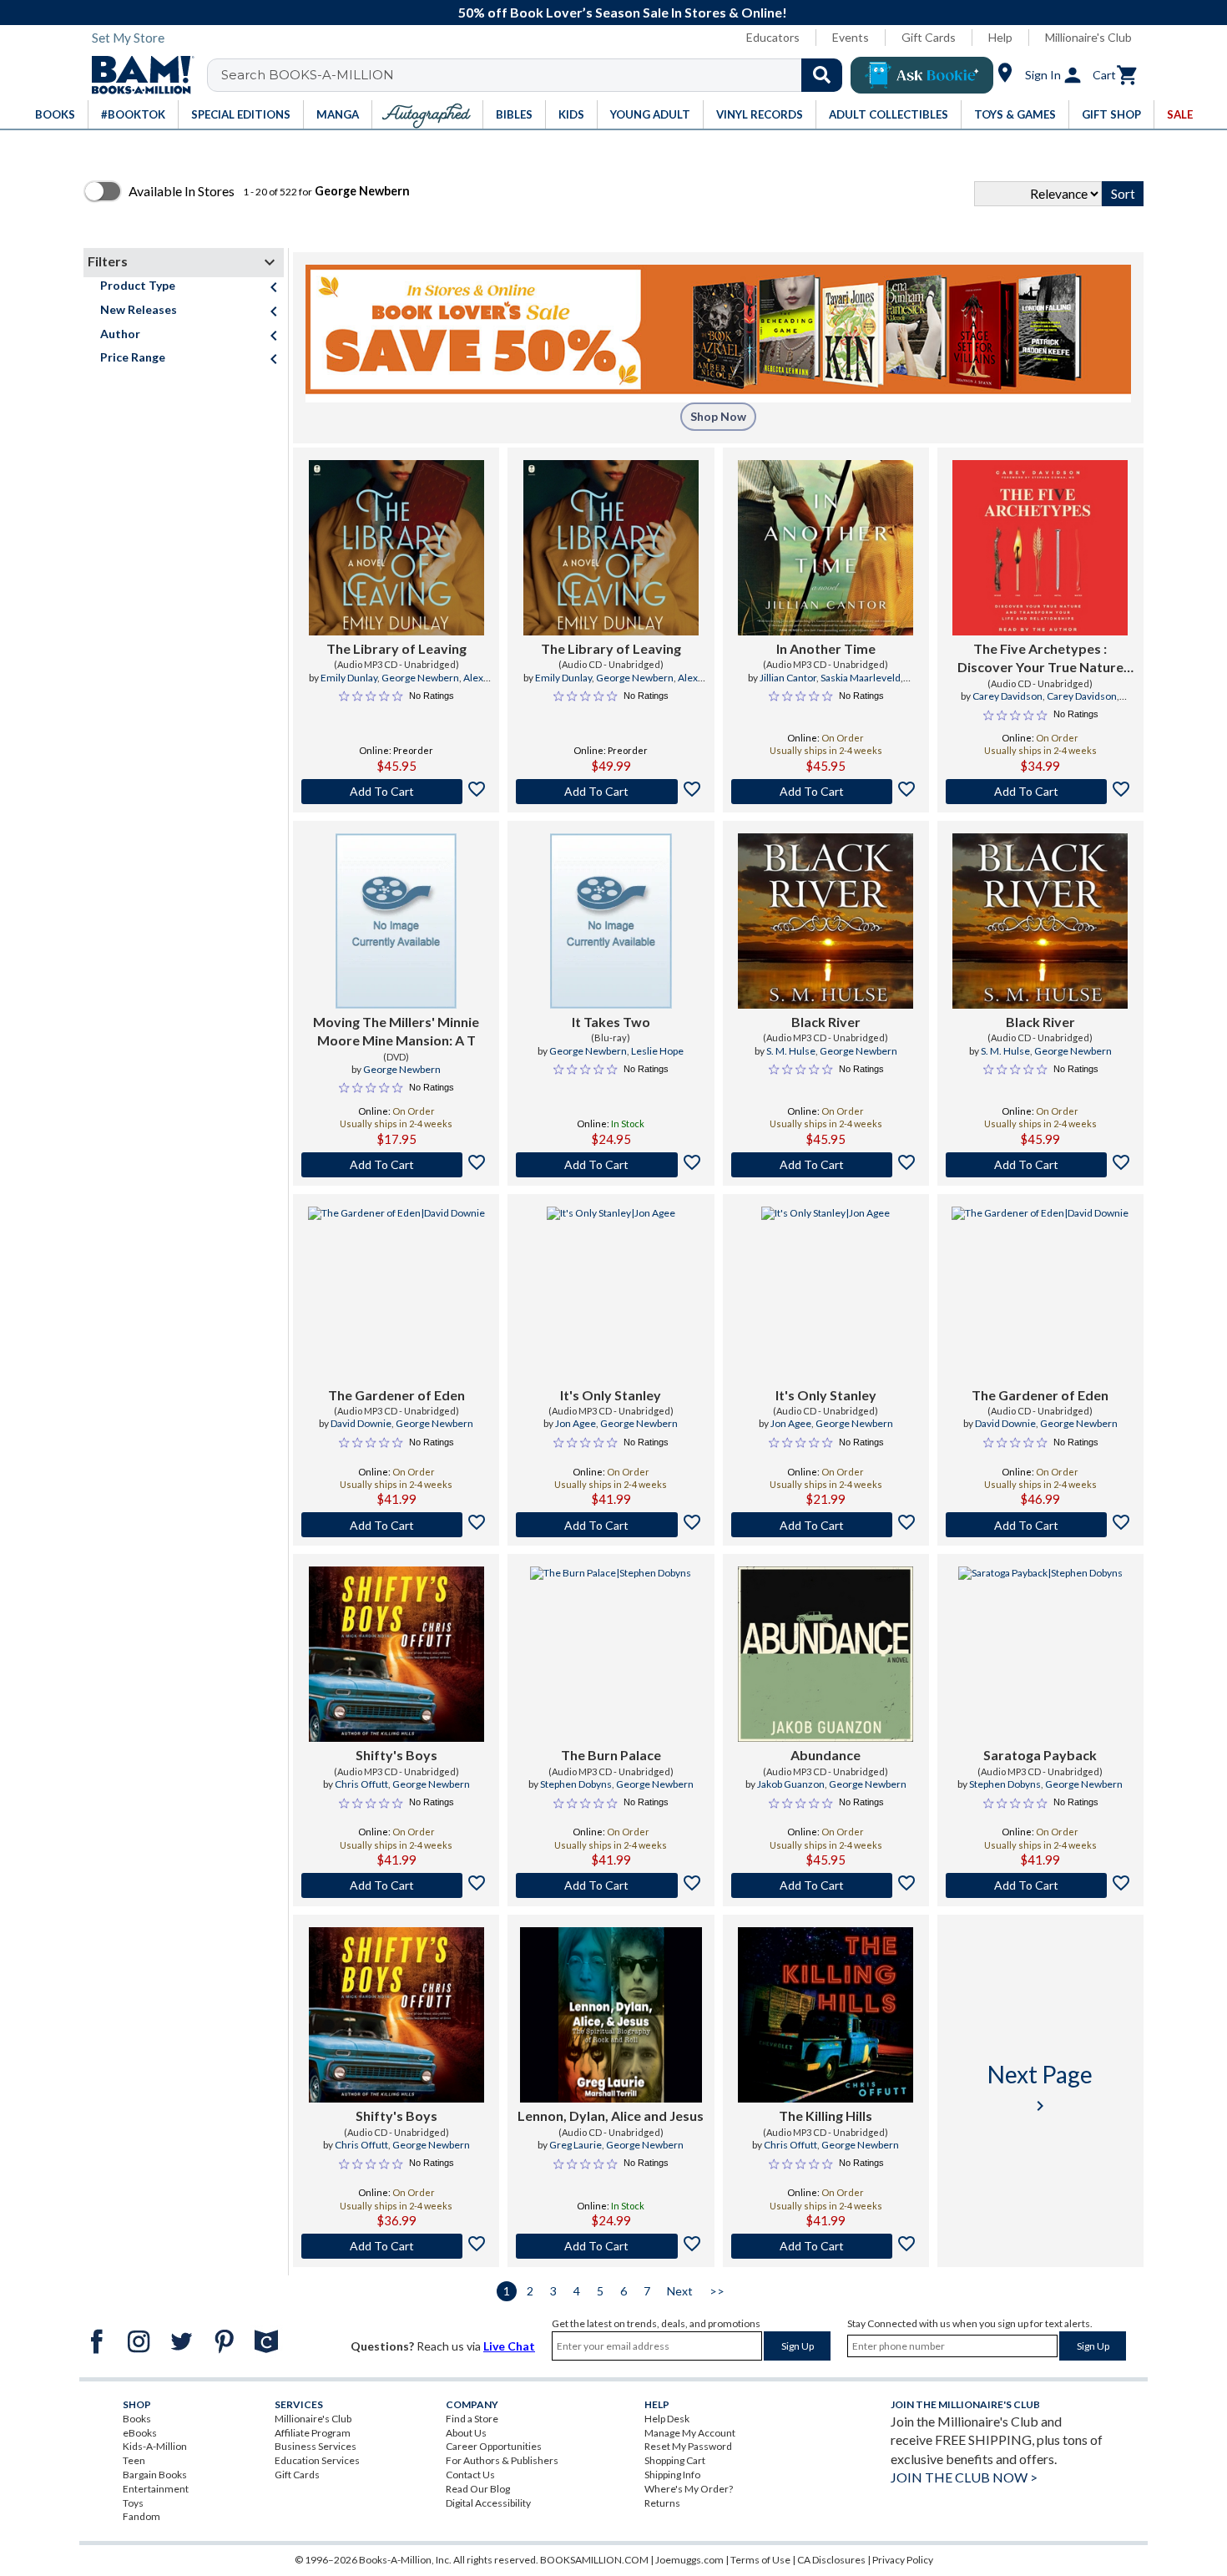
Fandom (141, 2516)
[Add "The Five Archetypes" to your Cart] (1040, 792)
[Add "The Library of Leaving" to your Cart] (396, 792)
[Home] (137, 75)
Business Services (316, 2446)
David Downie (361, 1423)
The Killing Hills (826, 2115)
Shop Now (718, 416)
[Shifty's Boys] (396, 1654)
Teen (134, 2460)
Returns (662, 2503)
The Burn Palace (611, 1755)
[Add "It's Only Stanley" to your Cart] (611, 1525)
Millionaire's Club (1088, 37)
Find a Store (472, 2419)
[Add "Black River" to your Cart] (826, 1165)
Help (1000, 37)
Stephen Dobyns (576, 1784)
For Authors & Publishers (502, 2460)
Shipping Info (672, 2475)
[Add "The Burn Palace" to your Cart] (611, 1885)
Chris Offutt (361, 1784)
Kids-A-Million (155, 2446)
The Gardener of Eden (396, 1395)
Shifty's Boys (396, 1755)
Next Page (1040, 2088)
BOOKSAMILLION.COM (594, 2560)
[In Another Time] (826, 548)
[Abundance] (826, 1654)
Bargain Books (155, 2475)
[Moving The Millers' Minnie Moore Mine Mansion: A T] (396, 921)
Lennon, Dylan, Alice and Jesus (611, 2115)
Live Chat (509, 2346)
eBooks (140, 2433)
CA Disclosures (831, 2560)
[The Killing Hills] (826, 2015)
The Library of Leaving (396, 648)
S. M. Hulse (791, 1051)
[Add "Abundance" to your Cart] (826, 1885)
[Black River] (826, 921)
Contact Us (470, 2475)
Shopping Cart (675, 2460)
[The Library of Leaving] (396, 548)
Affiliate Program (313, 2433)
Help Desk (667, 2419)
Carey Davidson (1007, 696)
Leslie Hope (657, 1051)
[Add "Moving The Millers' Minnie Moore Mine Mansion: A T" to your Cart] (396, 1165)
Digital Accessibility (488, 2503)
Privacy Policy (903, 2560)
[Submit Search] (822, 75)
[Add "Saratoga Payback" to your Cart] (1040, 1885)
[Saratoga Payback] (1040, 1654)
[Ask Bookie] (922, 75)
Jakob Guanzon (791, 1784)
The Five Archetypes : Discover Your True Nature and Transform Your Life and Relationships (1040, 659)
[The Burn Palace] (611, 1654)
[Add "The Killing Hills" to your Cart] (826, 2246)
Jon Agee (576, 1423)
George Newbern (420, 678)
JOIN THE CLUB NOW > (964, 2477)
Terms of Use (760, 2560)
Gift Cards (929, 37)
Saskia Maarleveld (861, 678)
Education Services (317, 2460)
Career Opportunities (494, 2446)
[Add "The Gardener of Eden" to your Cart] (396, 1525)
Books (137, 2419)
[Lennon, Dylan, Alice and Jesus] (611, 2015)
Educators (773, 37)
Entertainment (156, 2489)
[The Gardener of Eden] (396, 1294)
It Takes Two (611, 1022)
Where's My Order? (689, 2489)
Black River (826, 1022)
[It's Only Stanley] (611, 1294)
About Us (466, 2433)
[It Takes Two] (611, 921)
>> (717, 2291)
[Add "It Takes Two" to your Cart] (611, 1165)
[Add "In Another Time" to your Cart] (826, 792)
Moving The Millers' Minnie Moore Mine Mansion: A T (396, 1031)
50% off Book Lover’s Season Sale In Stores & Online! (623, 12)
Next (680, 2291)
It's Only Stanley (611, 1395)
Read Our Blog (478, 2489)
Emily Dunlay (349, 678)
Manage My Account (690, 2433)
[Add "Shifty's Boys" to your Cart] (396, 1885)
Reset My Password (688, 2446)
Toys (133, 2503)
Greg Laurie (576, 2145)
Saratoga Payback (1040, 1755)
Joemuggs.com (689, 2560)
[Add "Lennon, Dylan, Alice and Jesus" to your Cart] (611, 2246)
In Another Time (826, 648)
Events (851, 37)
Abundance (826, 1755)
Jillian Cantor (788, 678)
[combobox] (535, 75)
